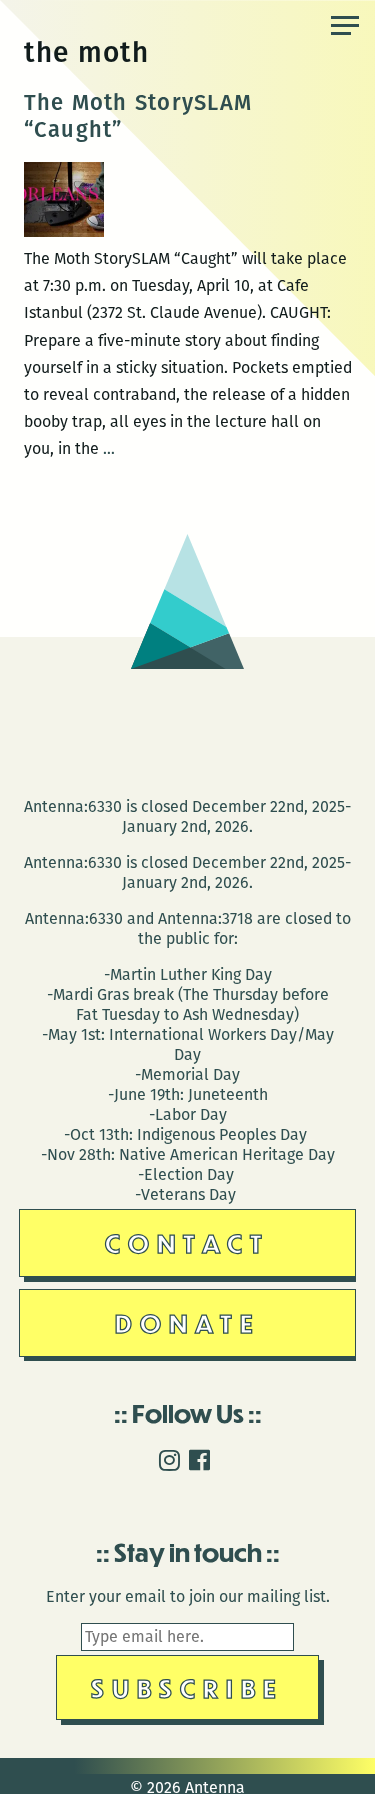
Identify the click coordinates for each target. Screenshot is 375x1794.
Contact (187, 1242)
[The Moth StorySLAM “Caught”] (64, 231)
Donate (188, 1322)
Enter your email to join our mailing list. (188, 1596)
